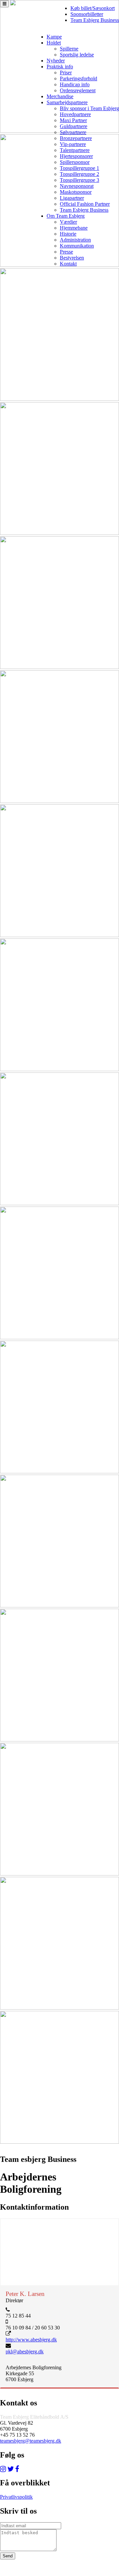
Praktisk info (60, 67)
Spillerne (69, 49)
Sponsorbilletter (87, 14)
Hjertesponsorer (76, 156)
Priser (66, 73)
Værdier (68, 222)
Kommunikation (77, 246)
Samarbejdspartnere (67, 102)
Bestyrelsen (72, 258)
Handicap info (75, 84)
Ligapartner (72, 198)
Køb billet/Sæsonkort (93, 8)
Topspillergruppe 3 (79, 180)
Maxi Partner (73, 120)
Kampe (54, 37)
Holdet (54, 43)
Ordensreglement (78, 90)
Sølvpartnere (73, 132)
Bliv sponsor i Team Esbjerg (89, 108)
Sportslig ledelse (77, 55)
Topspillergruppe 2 (79, 174)
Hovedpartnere (75, 114)
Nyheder (56, 61)
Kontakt (68, 264)
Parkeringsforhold (79, 78)
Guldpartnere (74, 126)
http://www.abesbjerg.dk (31, 2340)
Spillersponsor (75, 162)
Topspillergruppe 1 (79, 168)
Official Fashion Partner (85, 204)
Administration (75, 240)
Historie (68, 234)
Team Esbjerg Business (95, 20)
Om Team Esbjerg (66, 216)
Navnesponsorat (77, 186)
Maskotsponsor (76, 192)
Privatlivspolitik (16, 2497)
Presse (66, 252)
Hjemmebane (74, 228)
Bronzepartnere (76, 138)
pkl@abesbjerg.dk (25, 2352)
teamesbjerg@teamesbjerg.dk (31, 2441)
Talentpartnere (75, 150)
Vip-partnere (73, 144)
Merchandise (60, 96)
